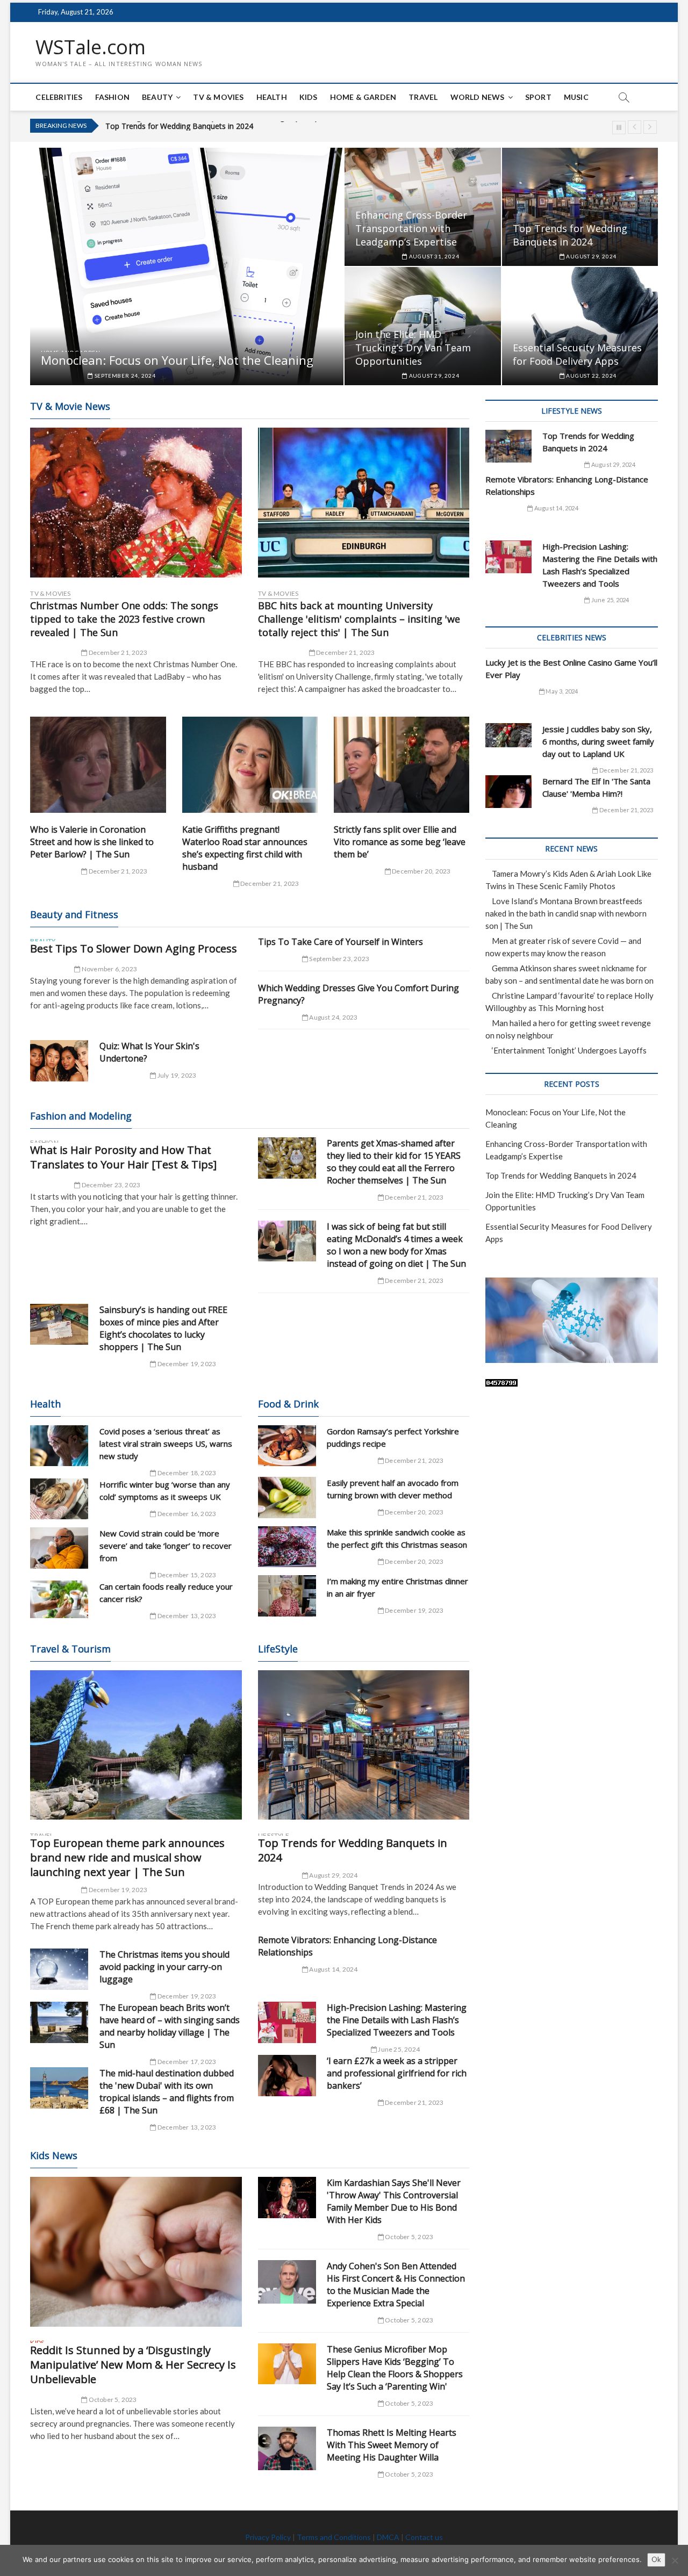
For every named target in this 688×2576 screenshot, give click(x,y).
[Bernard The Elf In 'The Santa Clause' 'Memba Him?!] (508, 792)
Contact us (424, 2537)
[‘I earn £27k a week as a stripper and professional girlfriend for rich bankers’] (287, 2076)
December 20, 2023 (421, 871)
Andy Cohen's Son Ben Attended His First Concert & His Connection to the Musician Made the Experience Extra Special (396, 2285)
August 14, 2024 (333, 1969)
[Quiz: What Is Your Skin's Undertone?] (59, 1061)
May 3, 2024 (561, 691)
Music (576, 97)
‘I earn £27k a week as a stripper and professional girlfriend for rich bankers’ (397, 2073)
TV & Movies (218, 97)
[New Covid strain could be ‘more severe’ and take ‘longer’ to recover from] (59, 1548)
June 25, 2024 (398, 2049)
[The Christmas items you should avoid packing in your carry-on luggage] (59, 1969)
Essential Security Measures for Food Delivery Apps (577, 354)
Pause (619, 128)
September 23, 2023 (339, 959)
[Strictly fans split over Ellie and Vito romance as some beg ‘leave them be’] (402, 765)
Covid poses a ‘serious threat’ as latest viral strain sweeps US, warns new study (166, 1444)
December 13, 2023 (186, 1616)
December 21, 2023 (117, 652)
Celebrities (59, 97)
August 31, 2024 (433, 256)
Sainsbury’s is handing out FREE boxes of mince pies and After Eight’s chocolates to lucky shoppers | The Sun (163, 1328)
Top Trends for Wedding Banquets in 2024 (570, 235)
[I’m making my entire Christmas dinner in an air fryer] (287, 1596)
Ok (656, 2559)
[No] (675, 2560)
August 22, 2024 (590, 376)
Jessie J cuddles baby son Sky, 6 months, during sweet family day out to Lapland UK (598, 741)
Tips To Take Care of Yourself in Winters (341, 942)
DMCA (388, 2537)
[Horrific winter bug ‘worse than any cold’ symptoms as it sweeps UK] (59, 1499)
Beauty (157, 97)
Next (650, 127)
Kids (309, 97)
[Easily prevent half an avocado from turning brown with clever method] (287, 1498)
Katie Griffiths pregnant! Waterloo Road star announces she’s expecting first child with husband (245, 848)
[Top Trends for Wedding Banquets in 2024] (364, 1745)
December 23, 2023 (110, 1185)
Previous (635, 127)
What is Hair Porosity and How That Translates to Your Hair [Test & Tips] (123, 1157)
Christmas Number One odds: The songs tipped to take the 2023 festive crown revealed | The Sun (124, 619)
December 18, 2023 (186, 1473)
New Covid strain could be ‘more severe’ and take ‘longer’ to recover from (166, 1546)
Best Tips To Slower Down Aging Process (134, 948)
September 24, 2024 (124, 376)
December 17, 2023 (186, 2062)
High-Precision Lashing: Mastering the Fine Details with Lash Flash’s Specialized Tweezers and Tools (397, 2020)
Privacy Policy (268, 2537)
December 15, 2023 (186, 1575)
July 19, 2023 (176, 1075)
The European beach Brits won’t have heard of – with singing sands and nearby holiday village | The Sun (170, 2026)
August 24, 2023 (333, 1017)
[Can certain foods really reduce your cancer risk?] (59, 1599)
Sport (538, 97)
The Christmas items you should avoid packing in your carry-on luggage (164, 1967)
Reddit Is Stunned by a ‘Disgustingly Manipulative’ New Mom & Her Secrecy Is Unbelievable (133, 2365)
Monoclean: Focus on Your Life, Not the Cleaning (177, 360)
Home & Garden (363, 97)
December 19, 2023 (186, 1364)
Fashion (112, 97)
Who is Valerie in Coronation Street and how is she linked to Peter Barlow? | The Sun (92, 842)
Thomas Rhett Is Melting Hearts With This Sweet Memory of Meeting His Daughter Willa (392, 2445)
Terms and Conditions (334, 2537)
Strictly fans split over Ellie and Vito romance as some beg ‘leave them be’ (400, 842)
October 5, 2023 (112, 2400)
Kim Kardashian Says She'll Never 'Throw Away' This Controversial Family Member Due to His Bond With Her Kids (394, 2201)
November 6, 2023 (109, 969)
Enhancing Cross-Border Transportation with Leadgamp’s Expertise (411, 228)
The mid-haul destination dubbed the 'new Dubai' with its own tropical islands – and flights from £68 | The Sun (167, 2092)
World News (478, 97)
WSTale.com (91, 47)
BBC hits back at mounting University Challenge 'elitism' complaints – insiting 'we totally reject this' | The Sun (359, 619)
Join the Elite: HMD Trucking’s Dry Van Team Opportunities (207, 126)
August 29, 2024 (590, 256)
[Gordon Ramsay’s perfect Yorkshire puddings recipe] (287, 1446)
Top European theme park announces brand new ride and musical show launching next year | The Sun (127, 1857)
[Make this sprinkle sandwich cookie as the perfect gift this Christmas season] (287, 1547)
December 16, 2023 (186, 1514)
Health (272, 97)
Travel (423, 97)
